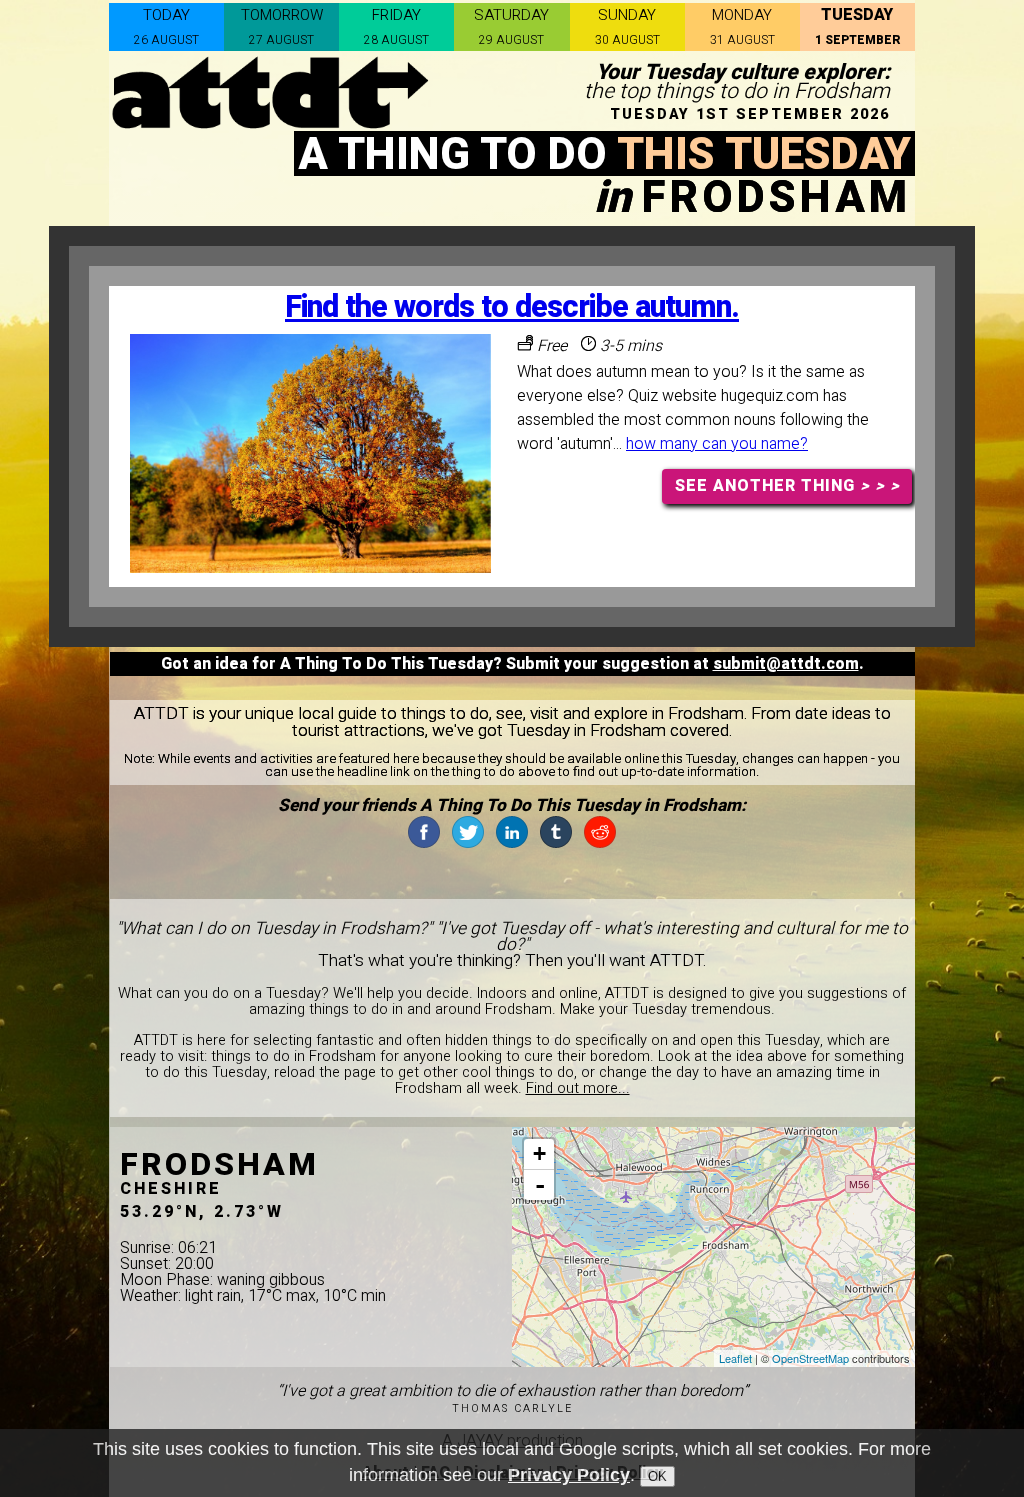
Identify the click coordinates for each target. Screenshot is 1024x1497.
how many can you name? (717, 444)
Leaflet (735, 1358)
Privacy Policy (569, 1475)
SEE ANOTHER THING (787, 486)
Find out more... (578, 1088)
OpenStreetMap (810, 1358)
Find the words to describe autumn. (512, 307)
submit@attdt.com (786, 664)
